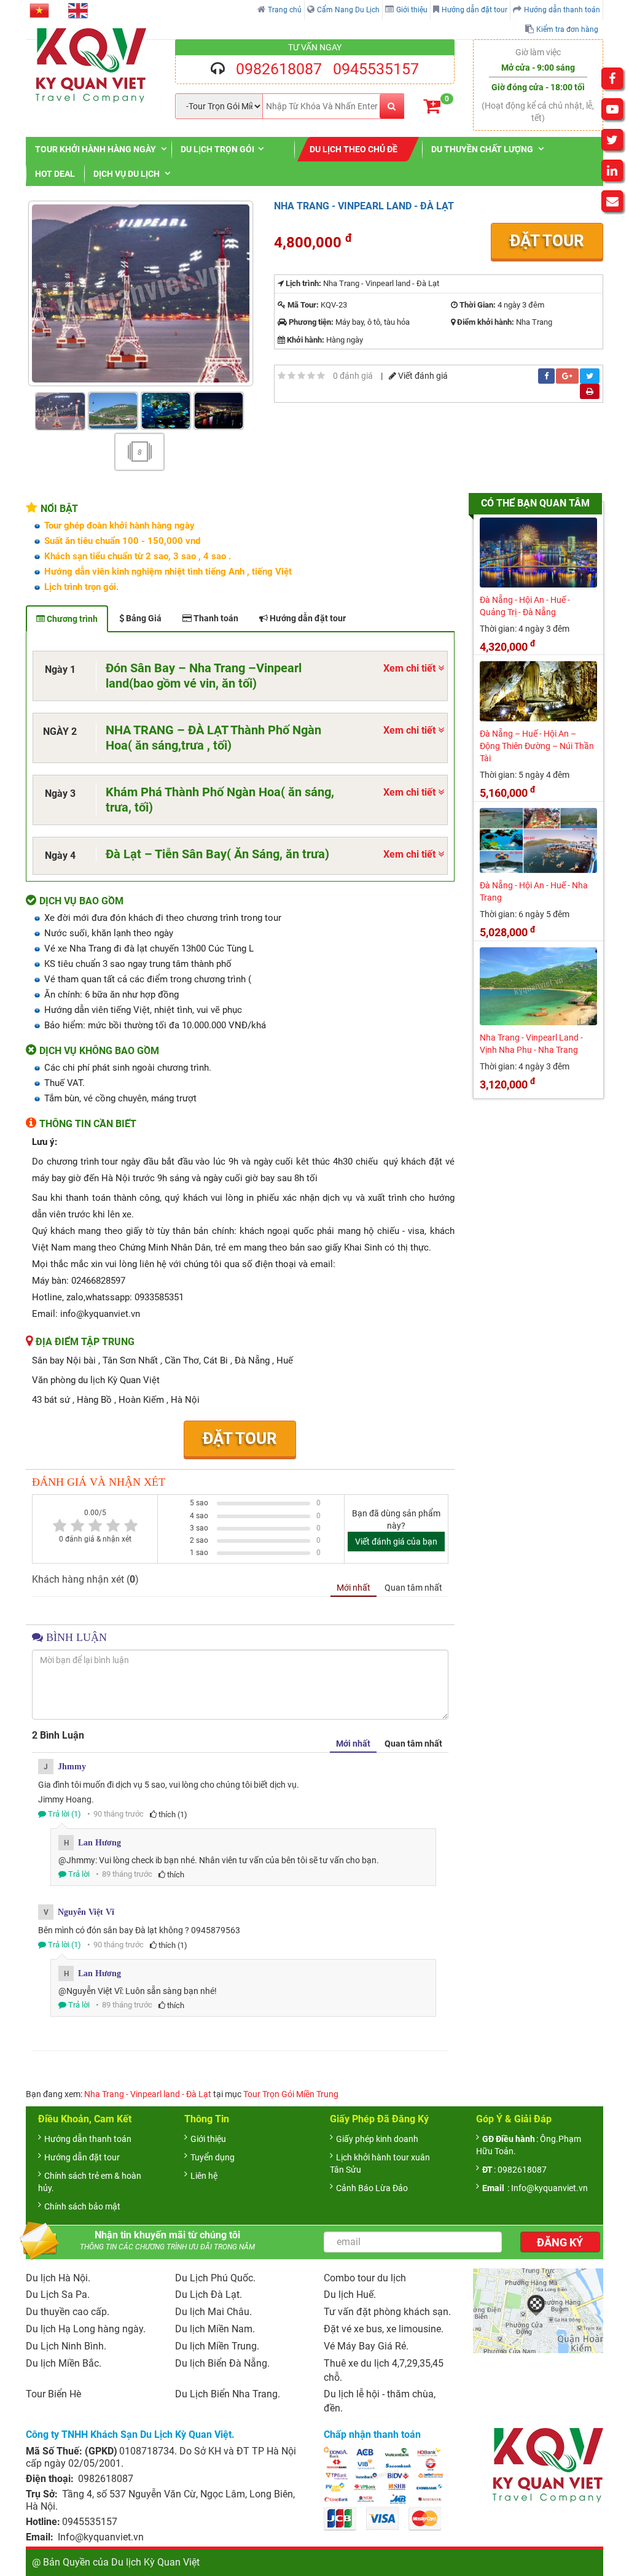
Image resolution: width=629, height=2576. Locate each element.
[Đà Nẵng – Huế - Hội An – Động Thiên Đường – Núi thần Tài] (538, 691)
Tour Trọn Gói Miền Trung (291, 2094)
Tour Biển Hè (53, 2394)
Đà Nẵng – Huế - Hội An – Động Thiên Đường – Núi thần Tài (537, 746)
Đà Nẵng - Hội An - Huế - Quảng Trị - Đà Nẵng (525, 606)
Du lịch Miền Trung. (217, 2346)
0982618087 (279, 69)
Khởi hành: (306, 340)
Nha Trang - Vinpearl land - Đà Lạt (149, 2094)
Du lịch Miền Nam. (215, 2329)
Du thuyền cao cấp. (68, 2312)
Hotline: (43, 2522)
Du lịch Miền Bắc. (64, 2363)
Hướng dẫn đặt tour (307, 618)
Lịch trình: (303, 283)
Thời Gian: (478, 305)
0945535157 (376, 69)
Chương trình (71, 619)
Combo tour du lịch (365, 2278)
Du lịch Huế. (350, 2295)
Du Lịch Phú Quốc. (215, 2278)
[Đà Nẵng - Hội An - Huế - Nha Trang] (538, 840)
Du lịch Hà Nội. (58, 2278)
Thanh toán (215, 618)
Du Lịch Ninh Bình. (66, 2346)
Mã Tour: (303, 305)
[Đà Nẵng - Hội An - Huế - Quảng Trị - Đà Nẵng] (538, 553)
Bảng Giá (143, 618)
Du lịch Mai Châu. (213, 2312)
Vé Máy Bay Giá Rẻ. (366, 2346)
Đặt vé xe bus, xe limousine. (384, 2329)
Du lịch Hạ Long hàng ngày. (86, 2329)
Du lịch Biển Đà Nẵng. (222, 2363)
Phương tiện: (311, 322)
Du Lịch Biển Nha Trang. (228, 2394)
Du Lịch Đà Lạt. (209, 2295)
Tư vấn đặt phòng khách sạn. (387, 2312)
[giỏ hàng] (432, 106)
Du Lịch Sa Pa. (58, 2295)
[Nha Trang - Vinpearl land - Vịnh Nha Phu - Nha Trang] (538, 986)
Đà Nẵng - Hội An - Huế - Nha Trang (534, 891)
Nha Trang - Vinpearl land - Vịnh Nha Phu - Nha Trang (531, 1044)
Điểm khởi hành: (486, 322)
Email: (41, 2537)
